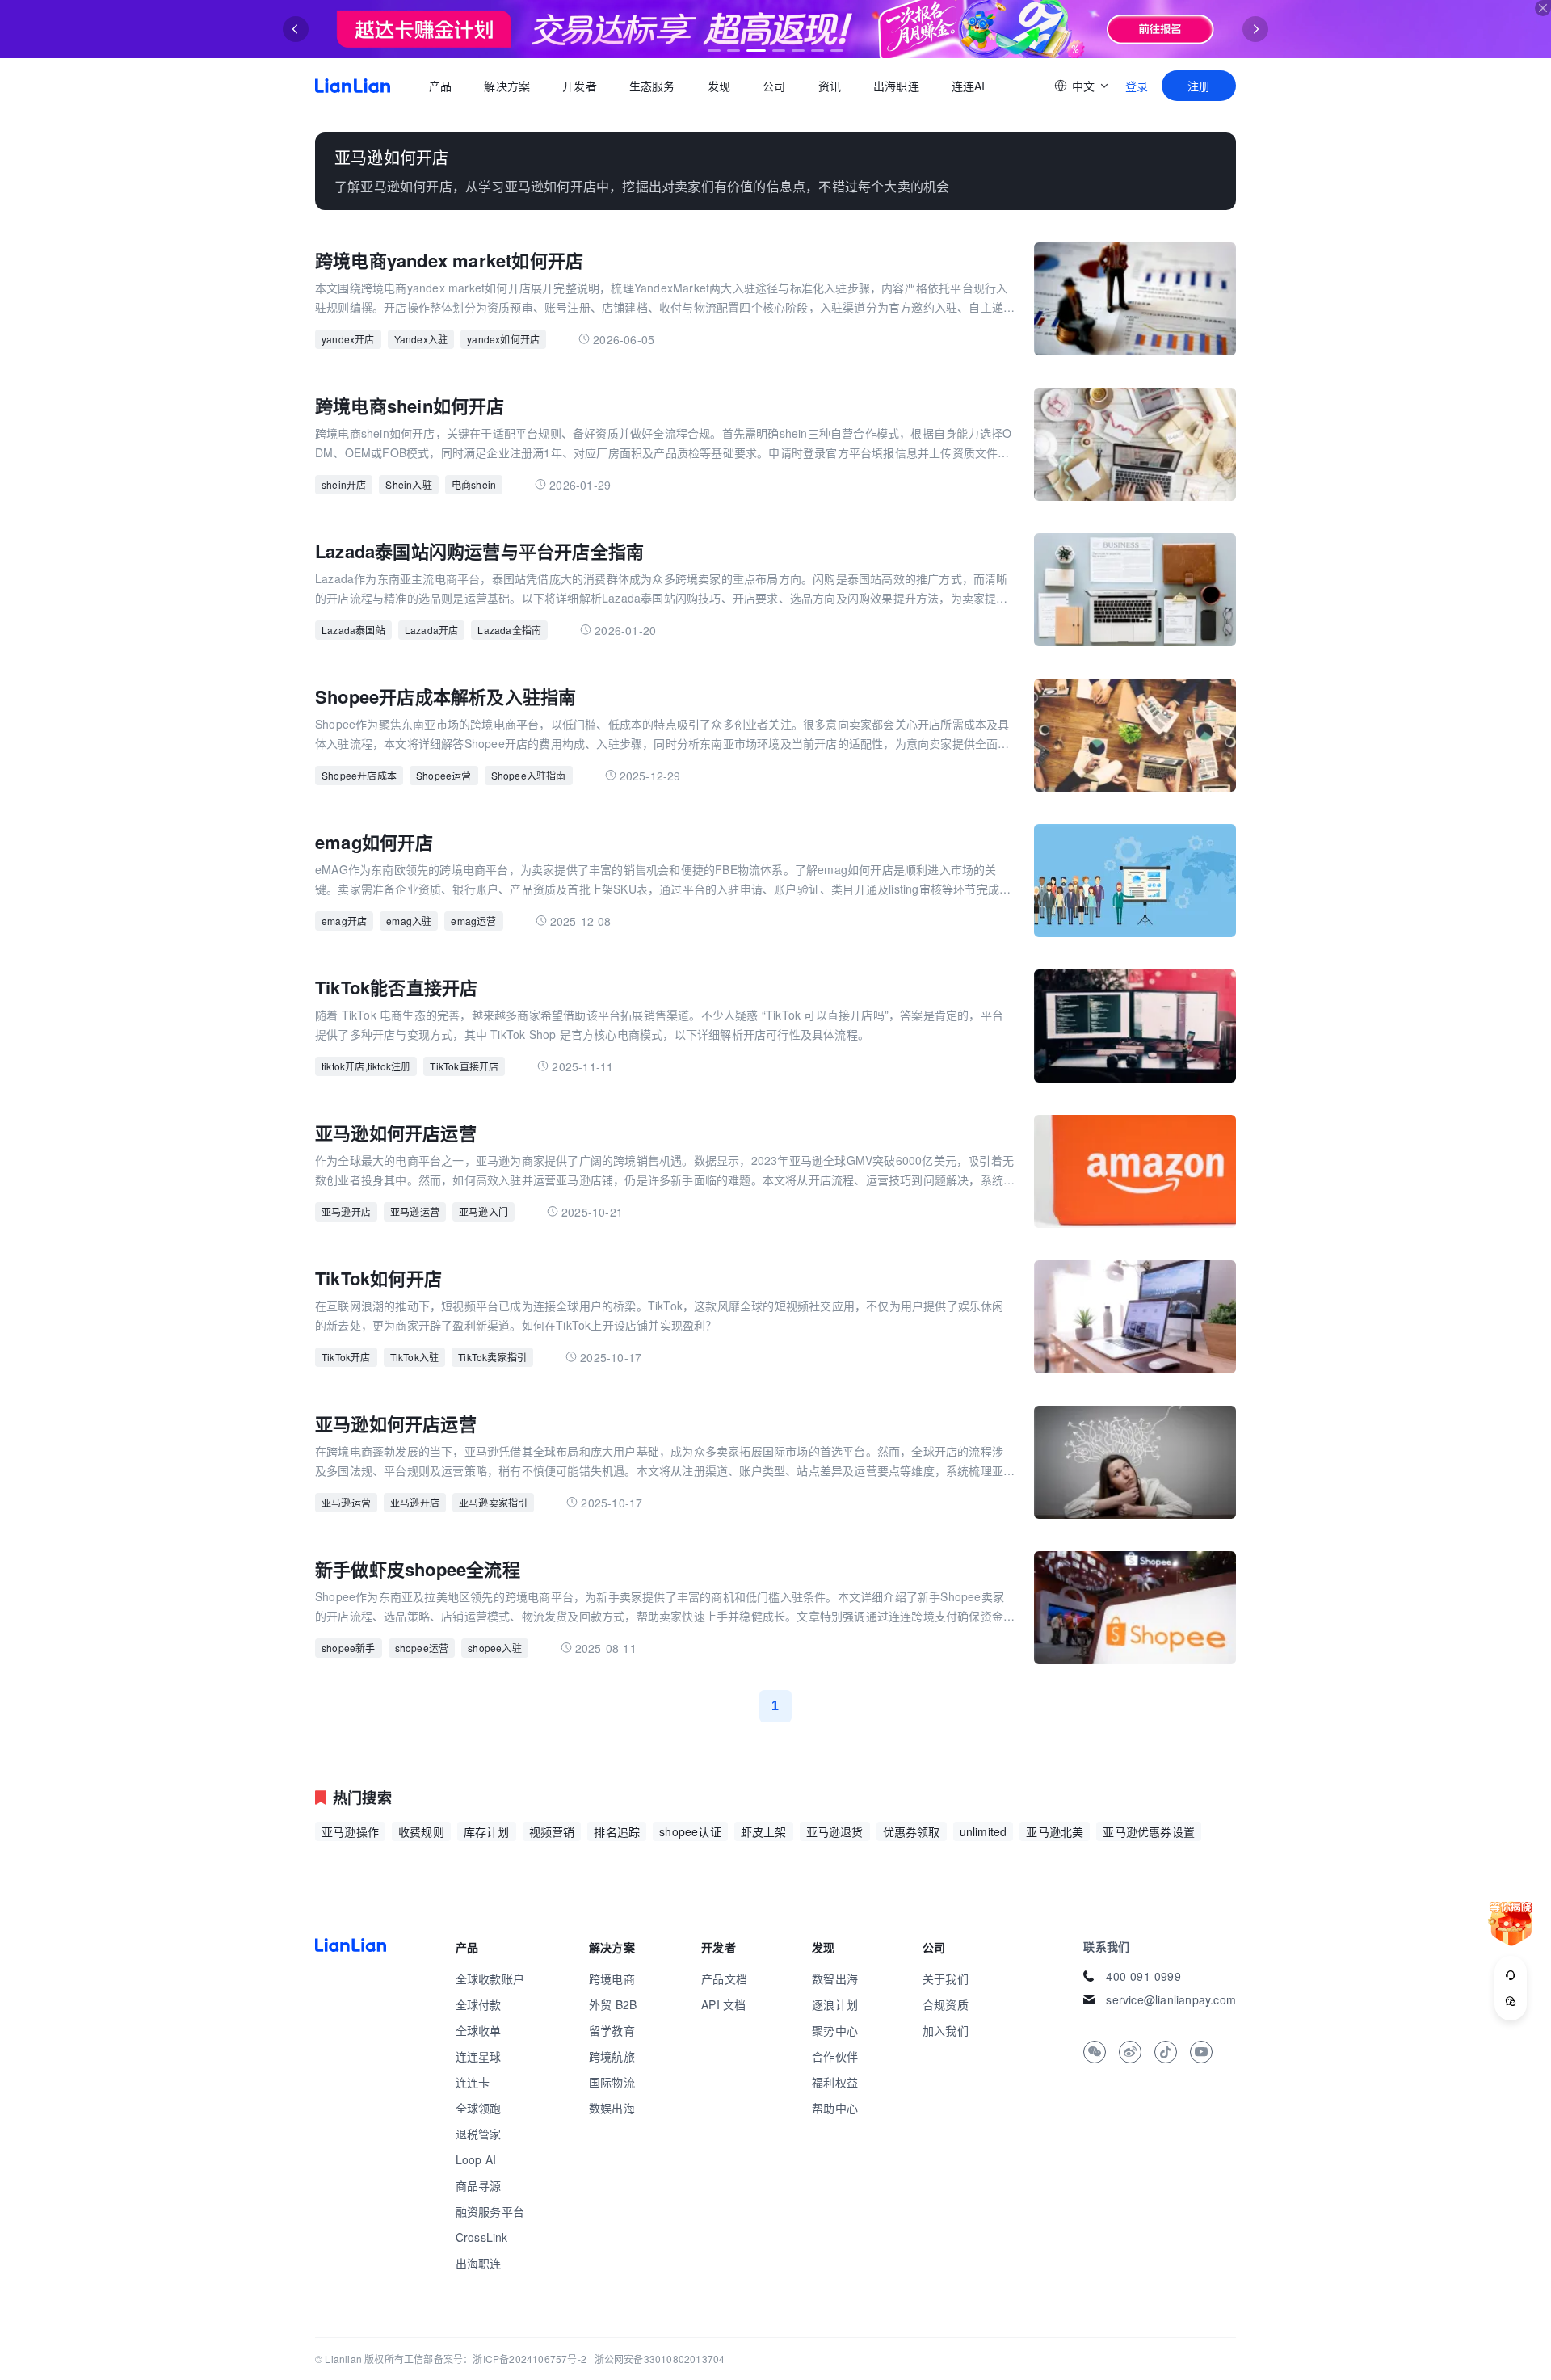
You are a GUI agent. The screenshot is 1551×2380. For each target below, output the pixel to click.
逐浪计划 (835, 2004)
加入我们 (946, 2030)
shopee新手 (349, 1648)
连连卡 (473, 2082)
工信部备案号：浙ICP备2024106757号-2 (495, 2359)
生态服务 (652, 86)
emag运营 (473, 921)
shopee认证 (690, 1831)
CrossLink (482, 2237)
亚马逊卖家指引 (493, 1502)
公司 (774, 86)
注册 (1199, 86)
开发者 (580, 86)
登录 (1137, 86)
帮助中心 (835, 2108)
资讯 (830, 86)
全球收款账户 (490, 1978)
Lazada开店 (432, 630)
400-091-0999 (1143, 1976)
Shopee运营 (444, 775)
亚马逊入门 (483, 1211)
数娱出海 (612, 2108)
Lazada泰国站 (353, 630)
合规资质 (946, 2004)
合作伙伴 (835, 2056)
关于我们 (946, 1978)
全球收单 (479, 2030)
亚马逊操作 (350, 1831)
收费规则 (421, 1831)
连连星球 (479, 2056)
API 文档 (723, 2004)
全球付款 (479, 2004)
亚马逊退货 (835, 1831)
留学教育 (612, 2030)
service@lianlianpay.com (1171, 1999)
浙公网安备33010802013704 (660, 2359)
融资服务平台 (490, 2211)
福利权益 (835, 2082)
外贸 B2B (613, 2004)
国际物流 (612, 2082)
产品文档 (724, 1978)
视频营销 (552, 1831)
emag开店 (344, 921)
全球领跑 (479, 2108)
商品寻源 (479, 2185)
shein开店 (344, 484)
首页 (353, 86)
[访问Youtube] (1201, 2052)
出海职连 (896, 86)
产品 (440, 86)
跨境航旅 (612, 2056)
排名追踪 (617, 1831)
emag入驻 (409, 921)
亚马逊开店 (346, 1211)
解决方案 (507, 86)
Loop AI (476, 2159)
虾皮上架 (764, 1831)
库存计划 (487, 1831)
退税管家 (479, 2134)
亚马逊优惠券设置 (1149, 1831)
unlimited (984, 1831)
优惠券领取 (912, 1831)
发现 (719, 86)
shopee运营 (422, 1648)
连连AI (969, 86)
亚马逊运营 (415, 1211)
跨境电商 (612, 1978)
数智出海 (835, 1978)
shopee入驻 (495, 1648)
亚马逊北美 (1055, 1831)
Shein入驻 (408, 484)
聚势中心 (835, 2030)
